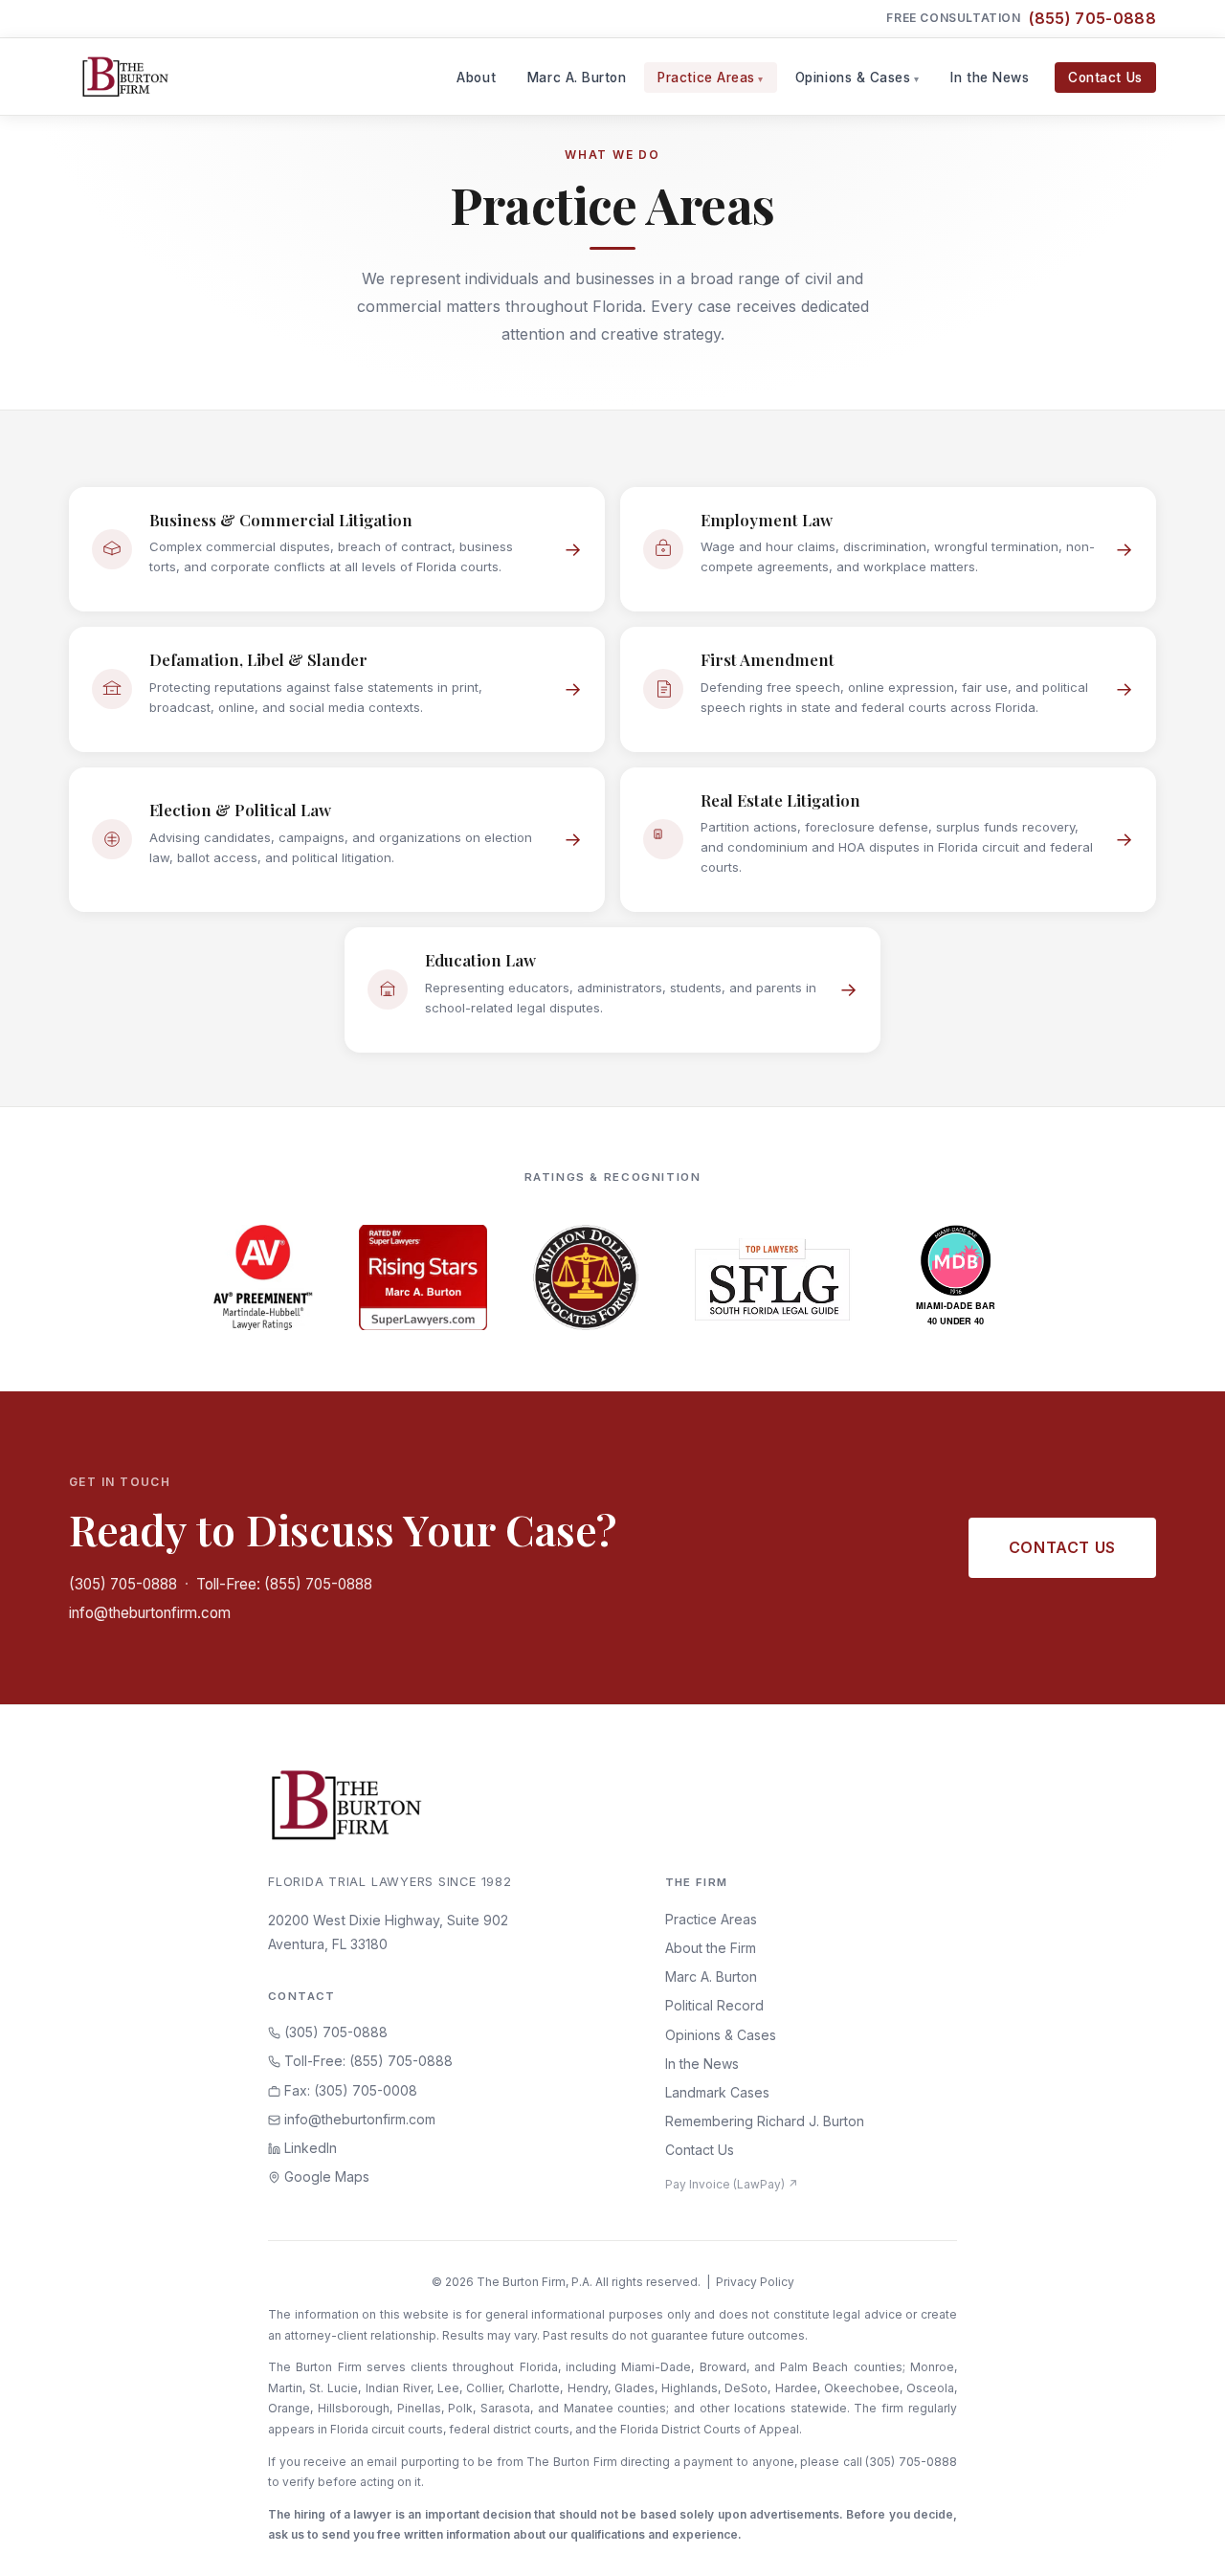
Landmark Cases (717, 2092)
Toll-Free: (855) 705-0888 (284, 1584)
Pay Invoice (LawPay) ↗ (732, 2184)
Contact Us (1105, 78)
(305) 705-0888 (123, 1584)
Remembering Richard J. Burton (765, 2121)
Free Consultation (1021, 18)
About (476, 78)
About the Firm (711, 1948)
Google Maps (325, 2176)
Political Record (714, 2005)
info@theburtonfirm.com (150, 1613)
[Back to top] (1180, 2541)
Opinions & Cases (853, 78)
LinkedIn (309, 2148)
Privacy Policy (755, 2282)
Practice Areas (706, 78)
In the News (990, 78)
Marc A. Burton (577, 78)
